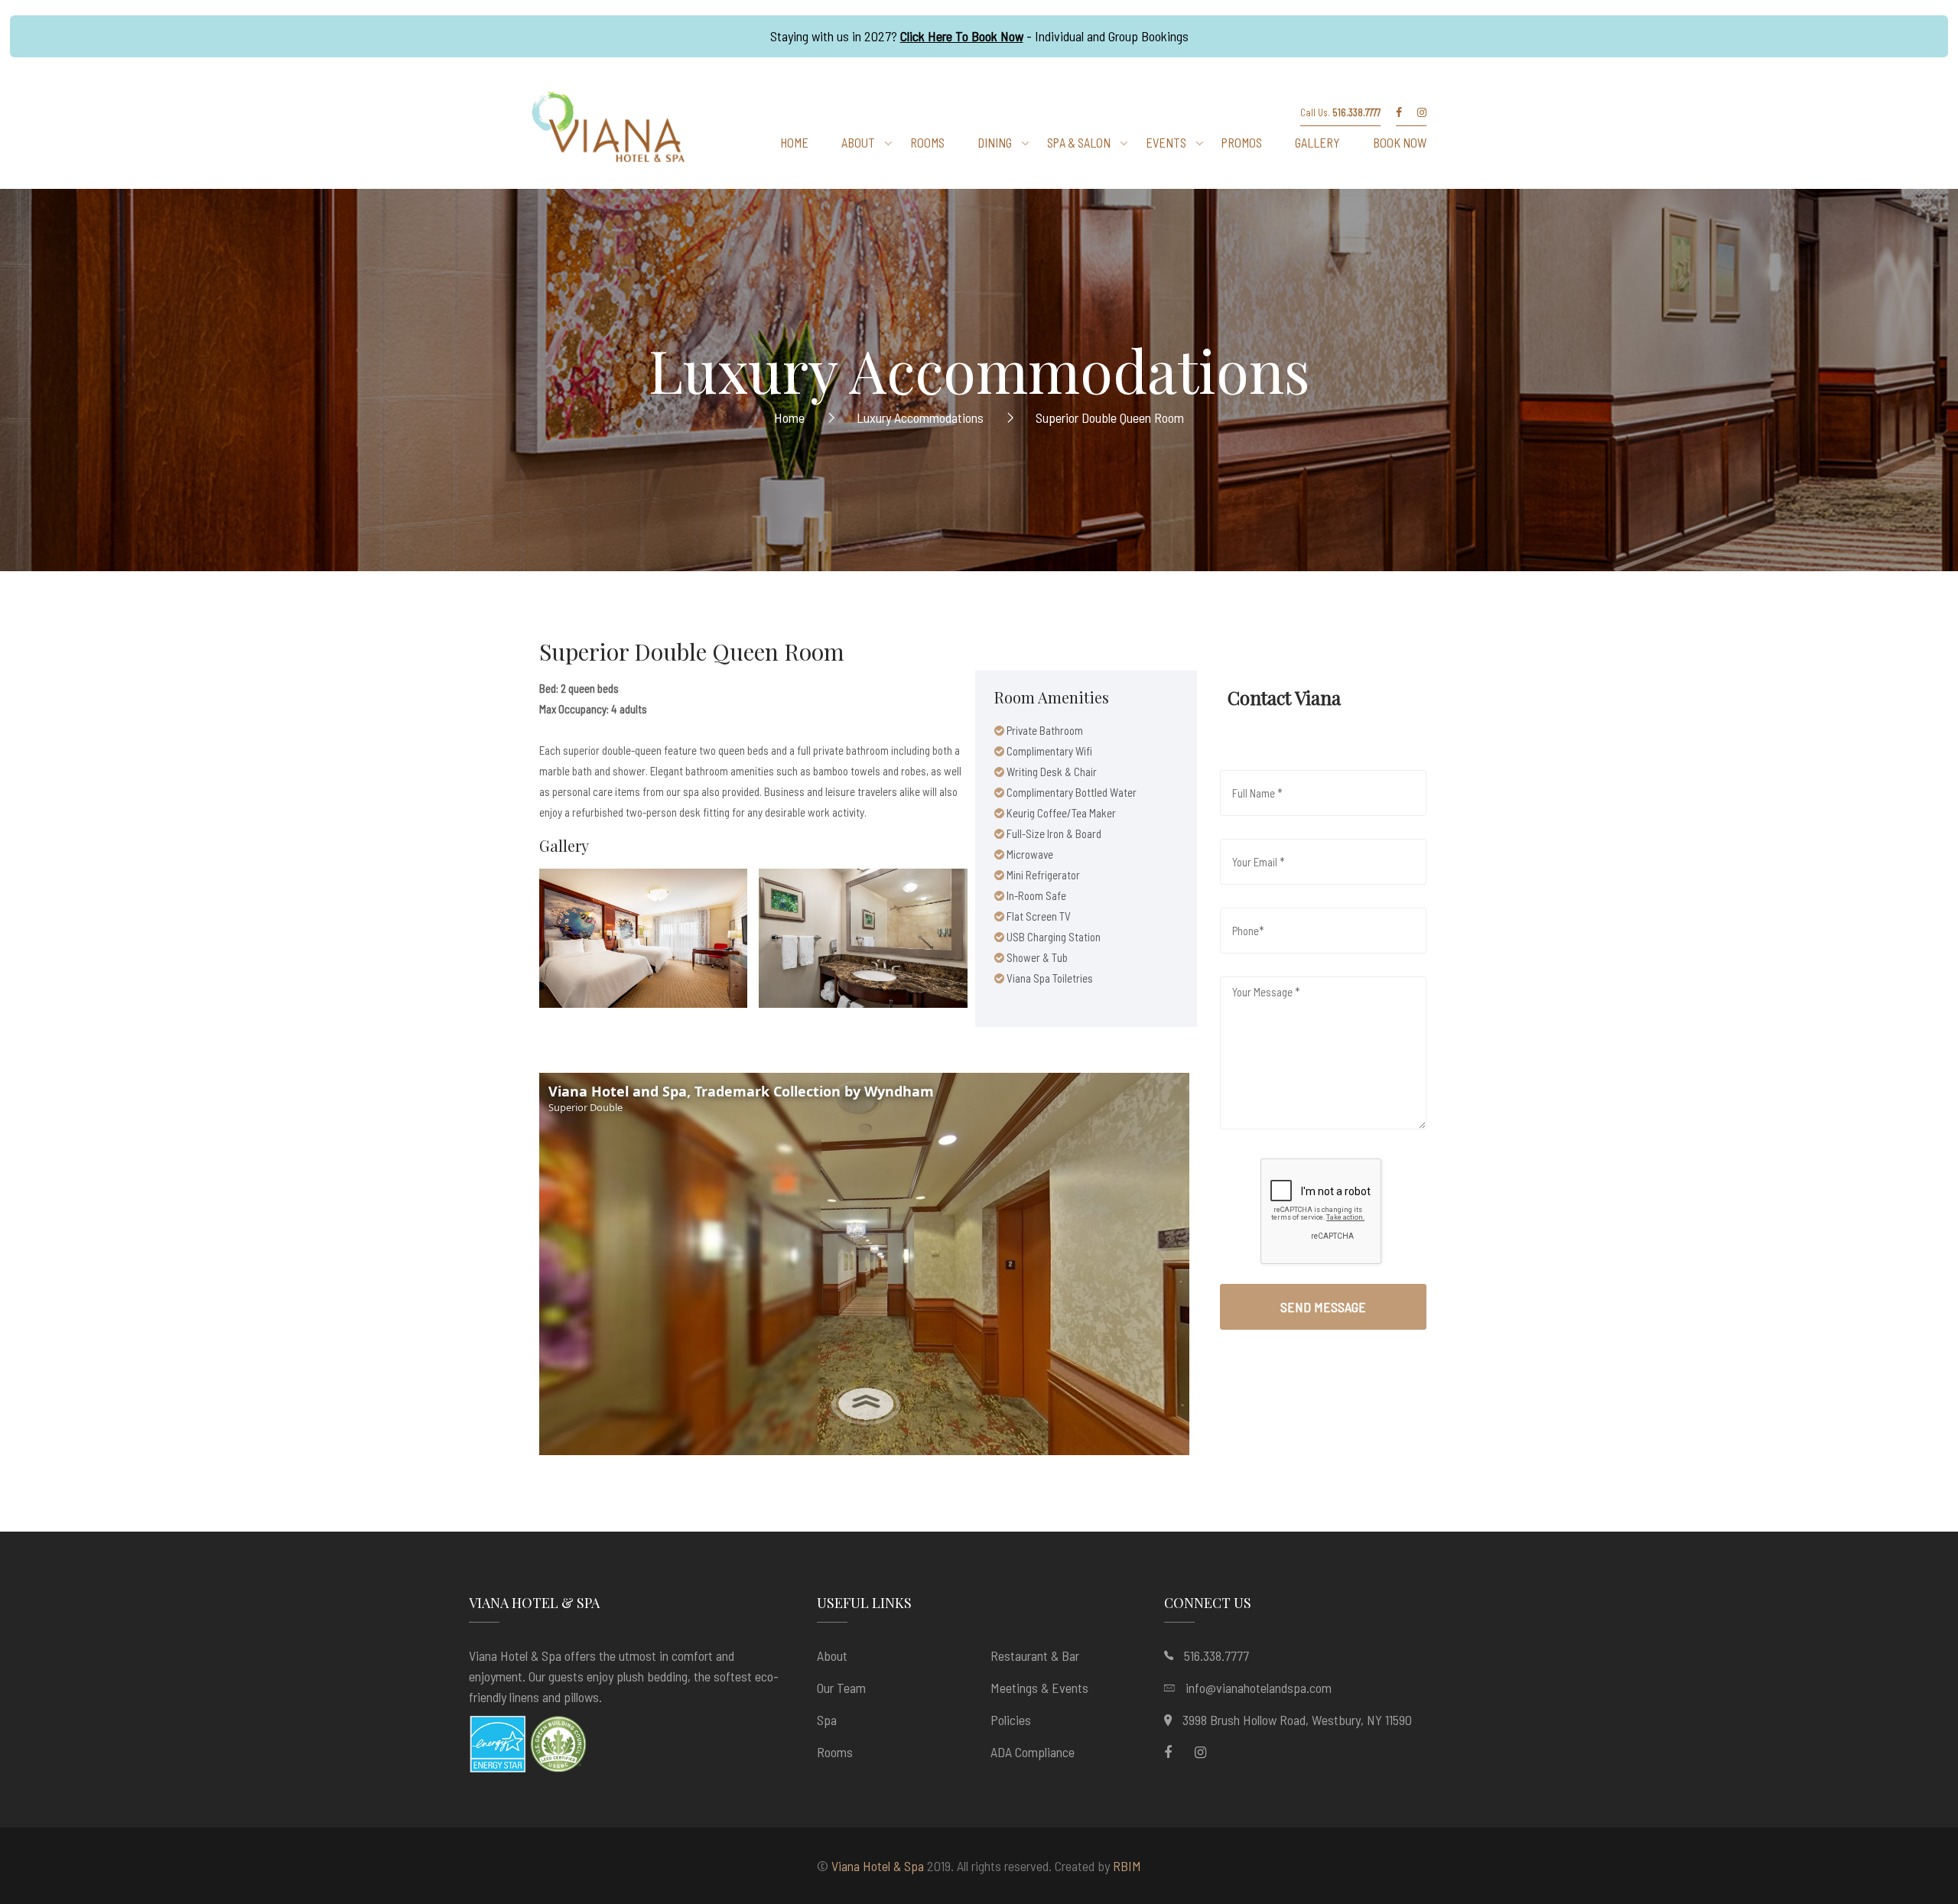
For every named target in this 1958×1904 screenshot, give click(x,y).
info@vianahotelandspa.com (1259, 1688)
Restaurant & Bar (1035, 1655)
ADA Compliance (1033, 1752)
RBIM (1127, 1866)
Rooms (835, 1752)
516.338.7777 (1216, 1655)
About (832, 1655)
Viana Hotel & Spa (878, 1866)
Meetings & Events (1039, 1688)
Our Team (841, 1688)
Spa (827, 1720)
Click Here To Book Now (962, 36)
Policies (1011, 1720)
